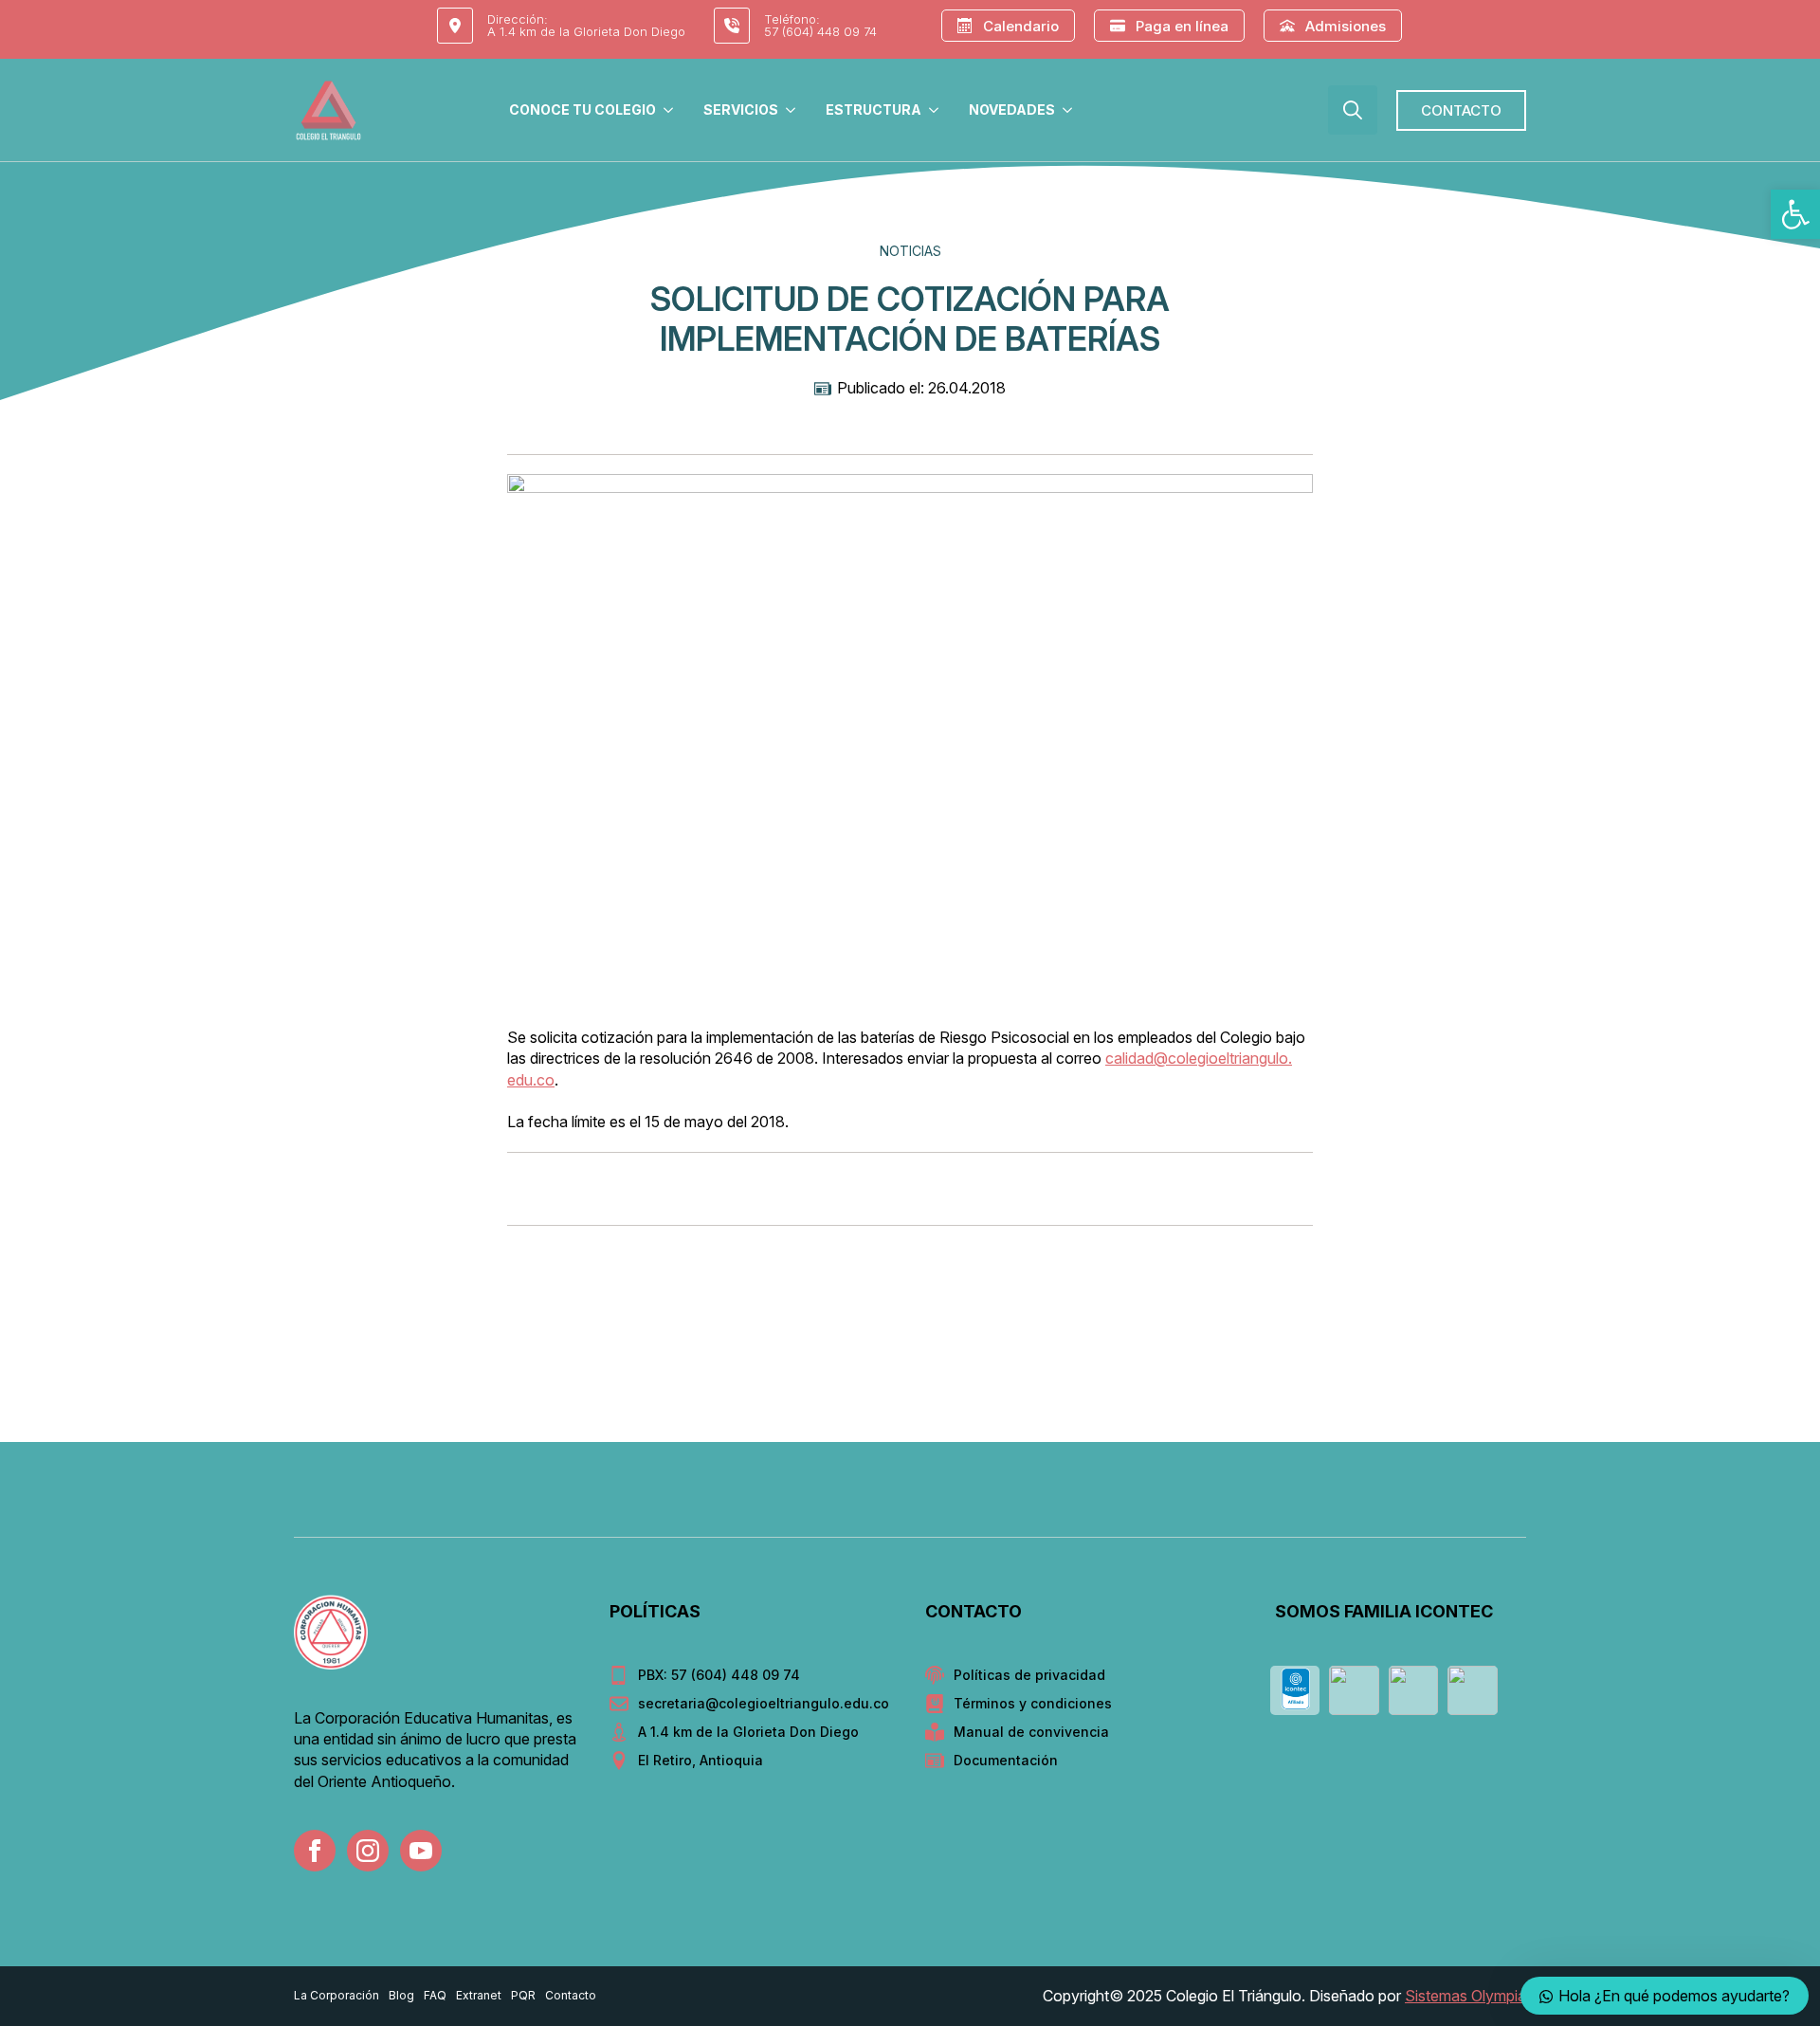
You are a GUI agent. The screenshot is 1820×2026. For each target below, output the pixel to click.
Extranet (479, 1995)
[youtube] (421, 1851)
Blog (401, 1995)
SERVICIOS (741, 110)
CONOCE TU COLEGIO (582, 110)
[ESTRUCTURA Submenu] (937, 110)
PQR (523, 1995)
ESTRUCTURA (874, 110)
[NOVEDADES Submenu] (1071, 110)
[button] (1795, 214)
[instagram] (368, 1851)
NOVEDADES (1012, 110)
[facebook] (315, 1851)
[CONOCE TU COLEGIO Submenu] (672, 110)
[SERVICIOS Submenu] (794, 110)
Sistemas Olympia (1465, 1996)
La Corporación (337, 1995)
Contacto (571, 1995)
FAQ (435, 1995)
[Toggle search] (1353, 110)
